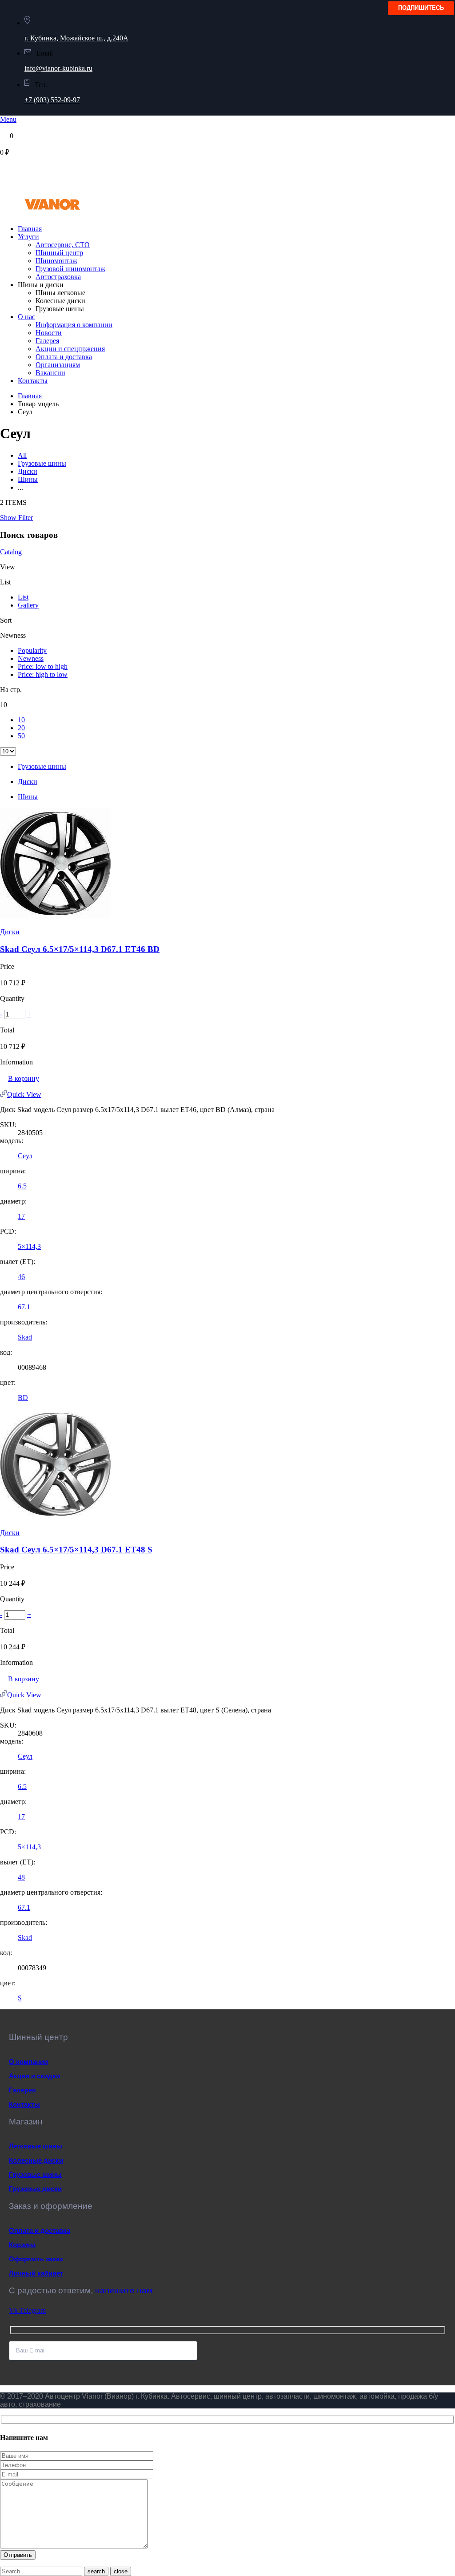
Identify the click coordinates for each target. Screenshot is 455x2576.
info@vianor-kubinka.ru (58, 68)
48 (21, 1877)
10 (21, 720)
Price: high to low (43, 674)
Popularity (32, 650)
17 (21, 1216)
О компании (28, 2062)
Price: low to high (43, 666)
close (121, 2571)
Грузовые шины (42, 463)
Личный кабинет (36, 2273)
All (22, 455)
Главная (30, 229)
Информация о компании (74, 325)
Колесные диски (36, 2160)
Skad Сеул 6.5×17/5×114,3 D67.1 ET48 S (76, 1550)
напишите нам (124, 2290)
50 (21, 736)
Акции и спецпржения (70, 349)
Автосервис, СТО (63, 245)
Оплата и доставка (64, 357)
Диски (28, 471)
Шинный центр (59, 253)
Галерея (47, 341)
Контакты (33, 381)
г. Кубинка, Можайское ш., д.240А (76, 38)
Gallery (28, 605)
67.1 (24, 1307)
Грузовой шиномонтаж (70, 269)
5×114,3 (29, 1246)
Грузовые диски (35, 2189)
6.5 (22, 1186)
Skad (25, 1337)
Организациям (58, 365)
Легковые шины (36, 2146)
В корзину (24, 1078)
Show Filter (16, 518)
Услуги (28, 237)
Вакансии (50, 373)
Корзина (22, 2245)
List (23, 597)
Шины (28, 479)
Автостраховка (58, 277)
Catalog (11, 552)
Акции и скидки (34, 2076)
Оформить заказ (36, 2259)
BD (23, 1398)
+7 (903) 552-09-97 (52, 100)
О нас (26, 317)
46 (21, 1277)
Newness (31, 658)
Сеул (25, 1156)
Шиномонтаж (56, 261)
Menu (8, 119)
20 (21, 728)
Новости (49, 333)
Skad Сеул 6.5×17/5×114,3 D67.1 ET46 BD (80, 949)
